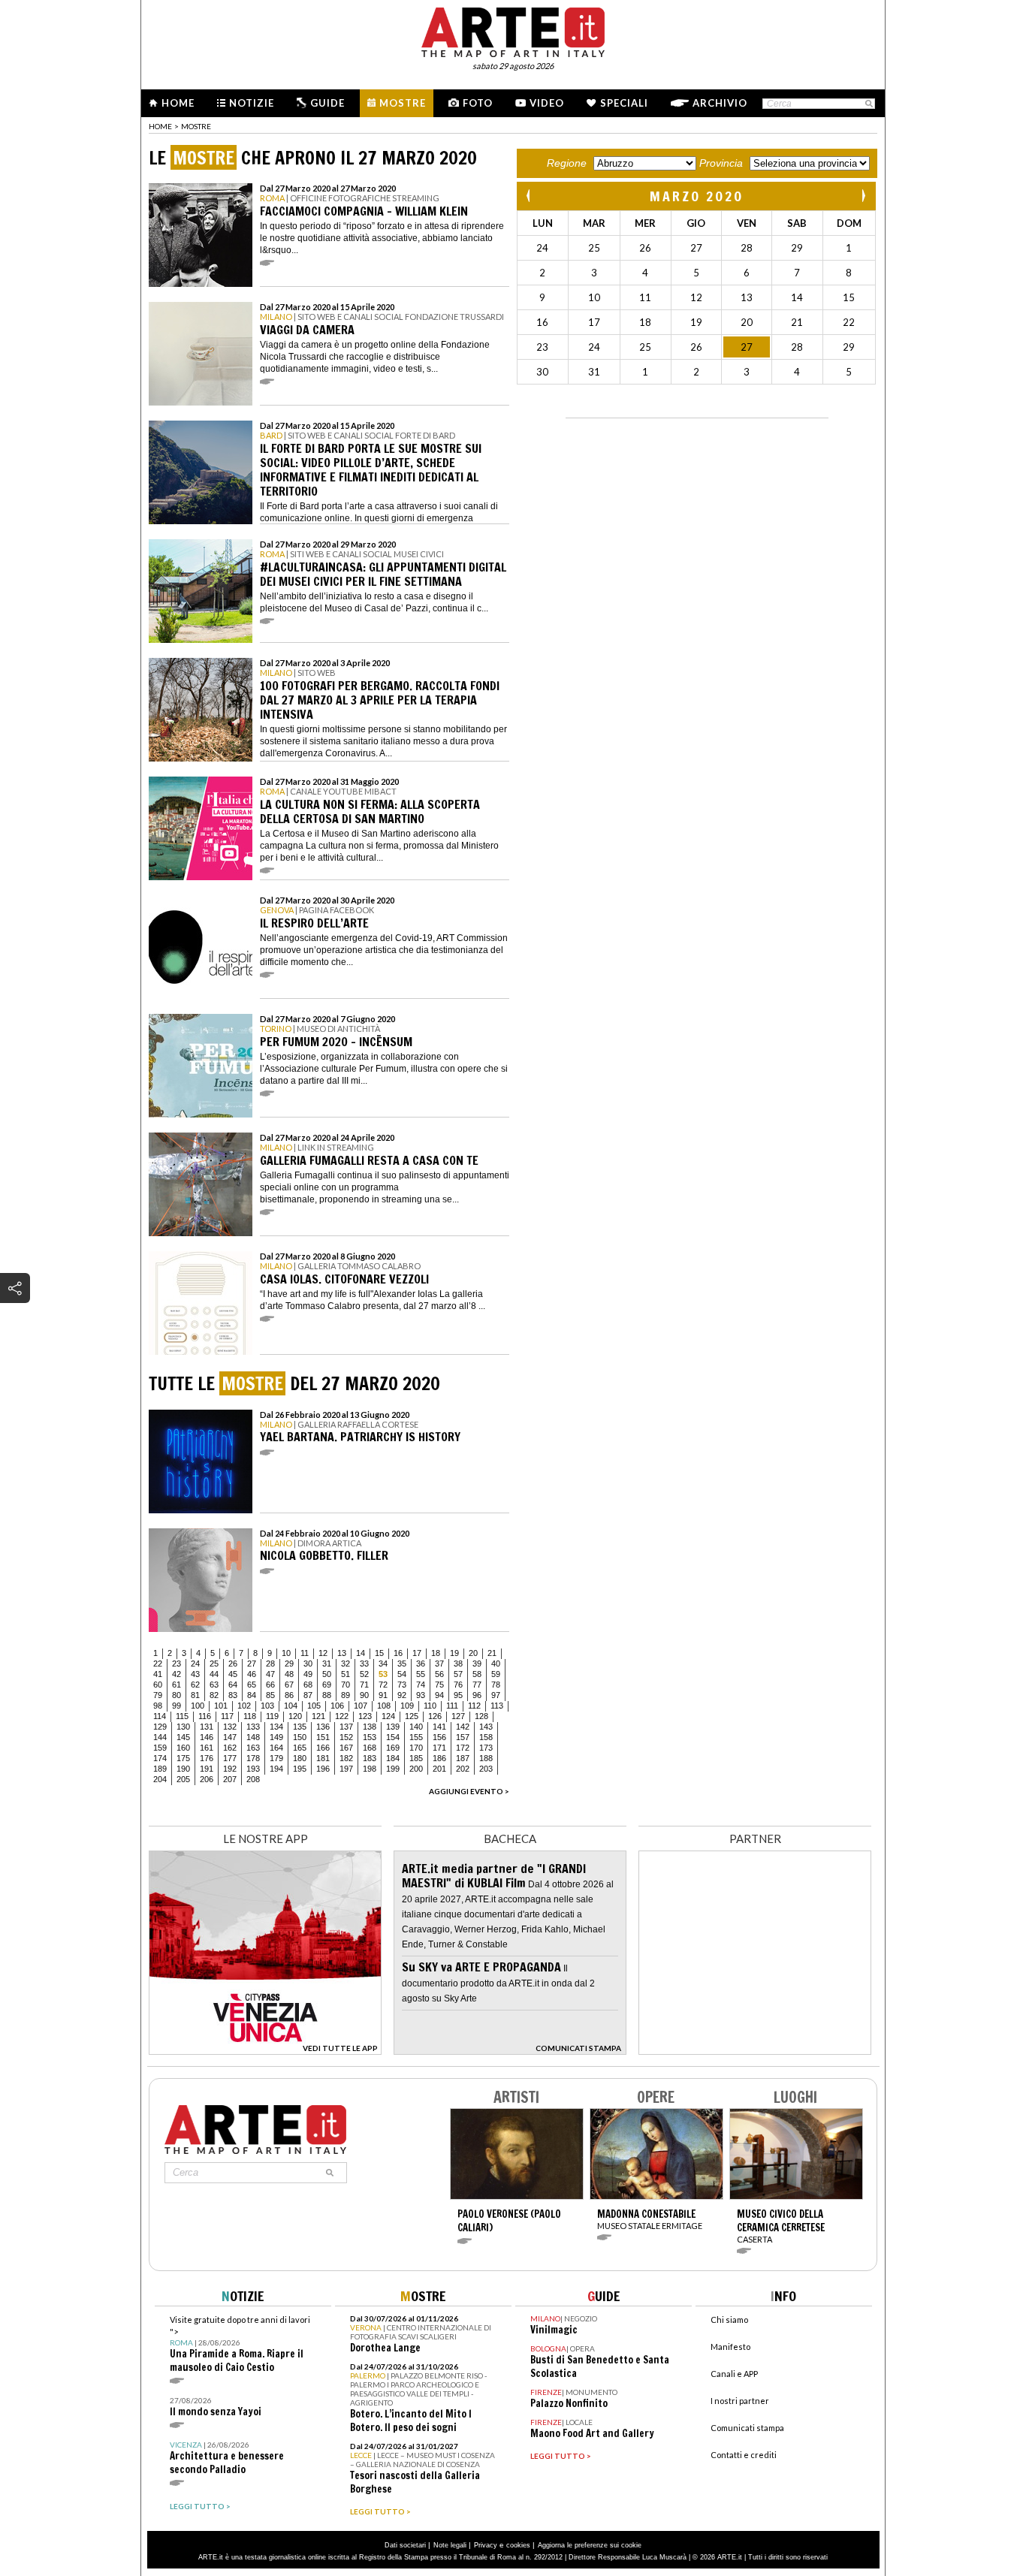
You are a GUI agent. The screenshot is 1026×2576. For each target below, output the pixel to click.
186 (439, 1758)
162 (230, 1748)
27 (252, 1664)
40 (496, 1664)
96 (477, 1695)
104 (291, 1706)
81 (195, 1695)
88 (327, 1695)
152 (346, 1737)
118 (250, 1716)
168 (370, 1748)
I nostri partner (740, 2401)
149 (276, 1737)
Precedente (530, 196)
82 (214, 1695)
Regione (567, 163)
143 (486, 1727)
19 (454, 1653)
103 (267, 1706)
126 (435, 1716)
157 (463, 1737)
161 (207, 1748)
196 (323, 1769)
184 (393, 1758)
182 (346, 1758)
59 (496, 1674)
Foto (478, 103)
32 (346, 1664)
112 (474, 1706)
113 (497, 1706)
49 (308, 1674)
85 (270, 1695)
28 (270, 1664)
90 (364, 1695)
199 (393, 1769)
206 (207, 1779)
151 (323, 1737)
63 (214, 1685)
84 (252, 1695)
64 (233, 1685)
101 (221, 1706)
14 (361, 1653)
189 (160, 1769)
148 (253, 1737)
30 (308, 1664)
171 (439, 1748)
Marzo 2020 (697, 196)
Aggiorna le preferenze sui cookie (590, 2545)
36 (421, 1664)
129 (160, 1727)
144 (160, 1737)
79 (158, 1695)
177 (230, 1758)
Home (178, 103)
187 (463, 1758)
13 (342, 1653)
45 (233, 1674)
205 (183, 1779)
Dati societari (405, 2545)
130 (183, 1727)
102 (244, 1706)
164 (276, 1748)
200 (416, 1769)
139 (393, 1727)
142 (463, 1727)
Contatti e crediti (744, 2455)
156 (439, 1737)
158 (486, 1737)
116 (205, 1716)
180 (300, 1758)
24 (195, 1664)
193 (253, 1769)
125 (412, 1716)
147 (230, 1737)
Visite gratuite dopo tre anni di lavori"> (240, 2344)
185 (416, 1758)
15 (379, 1653)
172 (463, 1748)
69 (327, 1685)
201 (439, 1769)
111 (452, 1706)
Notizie (252, 103)
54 (402, 1674)
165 (300, 1748)
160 (183, 1748)
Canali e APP (734, 2374)
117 (227, 1716)
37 (439, 1664)
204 (160, 1779)
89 (346, 1695)
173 (486, 1748)
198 (370, 1769)
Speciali (624, 103)
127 (458, 1716)
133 (253, 1727)
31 (327, 1664)
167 (346, 1748)
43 (195, 1674)
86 (289, 1695)
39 (477, 1664)
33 (364, 1664)
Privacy (486, 2545)
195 (300, 1769)
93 (421, 1695)
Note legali (450, 2545)
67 (289, 1685)
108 (384, 1706)
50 (327, 1674)
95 (458, 1695)
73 (402, 1685)
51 (346, 1674)
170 (416, 1748)
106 (337, 1706)
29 (289, 1664)
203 (486, 1769)
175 (183, 1758)
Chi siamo (729, 2320)
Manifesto (730, 2347)
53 (383, 1674)
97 (496, 1695)
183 (370, 1758)
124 (388, 1716)
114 (160, 1716)
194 (276, 1769)
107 (361, 1706)
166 (323, 1748)
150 (300, 1737)
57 (458, 1674)
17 (417, 1653)
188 (486, 1758)
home (160, 126)
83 (233, 1695)
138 (370, 1727)
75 (439, 1685)
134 (276, 1727)
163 (253, 1748)
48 (289, 1674)
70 (346, 1685)
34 (383, 1664)
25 (214, 1664)
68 (308, 1685)
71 (364, 1685)
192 (230, 1769)
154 (393, 1737)
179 (276, 1758)
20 (473, 1653)
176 (207, 1758)
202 (463, 1769)
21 (492, 1653)
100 (198, 1706)
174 (160, 1758)
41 (158, 1674)
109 (407, 1706)
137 (346, 1727)
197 (346, 1769)
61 (177, 1685)
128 (481, 1716)
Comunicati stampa (747, 2428)
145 (183, 1737)
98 (158, 1706)
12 (323, 1653)
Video (547, 103)
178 (253, 1758)
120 (295, 1716)
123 (365, 1716)
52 (364, 1674)
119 (272, 1716)
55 (421, 1674)
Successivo (863, 196)
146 (207, 1737)
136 (323, 1727)
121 (318, 1716)
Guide (327, 103)
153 (370, 1737)
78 (496, 1685)
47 (270, 1674)
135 (300, 1727)
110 (430, 1706)
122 (342, 1716)
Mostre (403, 103)
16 (398, 1653)
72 (383, 1685)
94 (439, 1695)
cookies (518, 2545)
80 (177, 1695)
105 (314, 1706)
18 (436, 1653)
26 (233, 1664)
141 (439, 1727)
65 (252, 1685)
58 (477, 1674)
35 (402, 1664)
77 (477, 1685)
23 (177, 1664)
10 (286, 1653)
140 (416, 1727)
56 (439, 1674)
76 (458, 1685)
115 (182, 1716)
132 (230, 1727)
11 (305, 1653)
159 (160, 1748)
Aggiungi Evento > (469, 1791)
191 (207, 1769)
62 (195, 1685)
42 (177, 1674)
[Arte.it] (513, 30)
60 (158, 1685)
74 (421, 1685)
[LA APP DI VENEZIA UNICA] (265, 2051)
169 (393, 1748)
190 (183, 1769)
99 (177, 1706)
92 (402, 1695)
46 (252, 1674)
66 (270, 1685)
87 (308, 1695)
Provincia (721, 163)
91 (383, 1695)
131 (207, 1727)
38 (458, 1664)
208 (253, 1779)
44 (214, 1674)
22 (158, 1664)
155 (416, 1737)
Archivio (720, 103)
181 (323, 1758)
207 (230, 1779)
